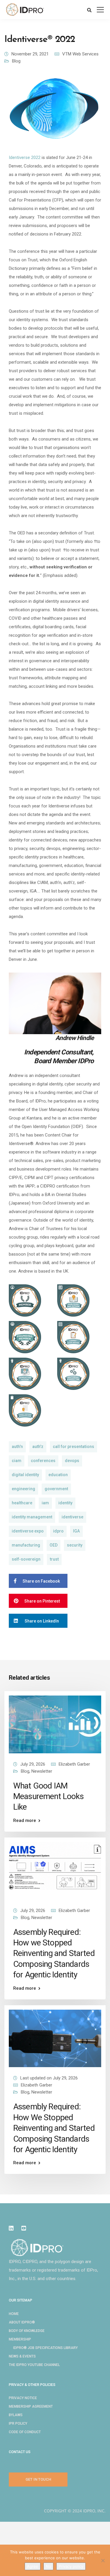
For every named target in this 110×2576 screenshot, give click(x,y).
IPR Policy (18, 2423)
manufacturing (26, 1545)
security (75, 1545)
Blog (16, 61)
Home (14, 2314)
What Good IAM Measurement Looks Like (48, 1796)
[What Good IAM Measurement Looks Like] (55, 1724)
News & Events (22, 2356)
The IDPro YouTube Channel (34, 2365)
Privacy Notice (23, 2398)
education (58, 1475)
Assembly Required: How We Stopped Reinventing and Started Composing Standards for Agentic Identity (54, 2128)
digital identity (25, 1475)
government (56, 1489)
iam (45, 1503)
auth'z (38, 1447)
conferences (43, 1461)
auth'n (17, 1447)
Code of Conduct (25, 2432)
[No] (103, 2560)
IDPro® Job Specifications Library (45, 2348)
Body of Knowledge (27, 2331)
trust (54, 1559)
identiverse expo (28, 1531)
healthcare (22, 1503)
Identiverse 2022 (25, 157)
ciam (17, 1461)
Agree (33, 2566)
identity (65, 1503)
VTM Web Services (80, 54)
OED (54, 1545)
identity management (32, 1517)
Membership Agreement (31, 2406)
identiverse (72, 1517)
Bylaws (16, 2415)
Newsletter (42, 1771)
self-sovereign (26, 1559)
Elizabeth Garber (74, 1764)
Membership (20, 2339)
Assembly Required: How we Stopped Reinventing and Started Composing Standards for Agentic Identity (54, 1953)
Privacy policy (71, 2566)
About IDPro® (22, 2322)
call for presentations (73, 1447)
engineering (23, 1489)
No (48, 2566)
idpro (58, 1531)
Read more (25, 1821)
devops (72, 1461)
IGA (76, 1531)
